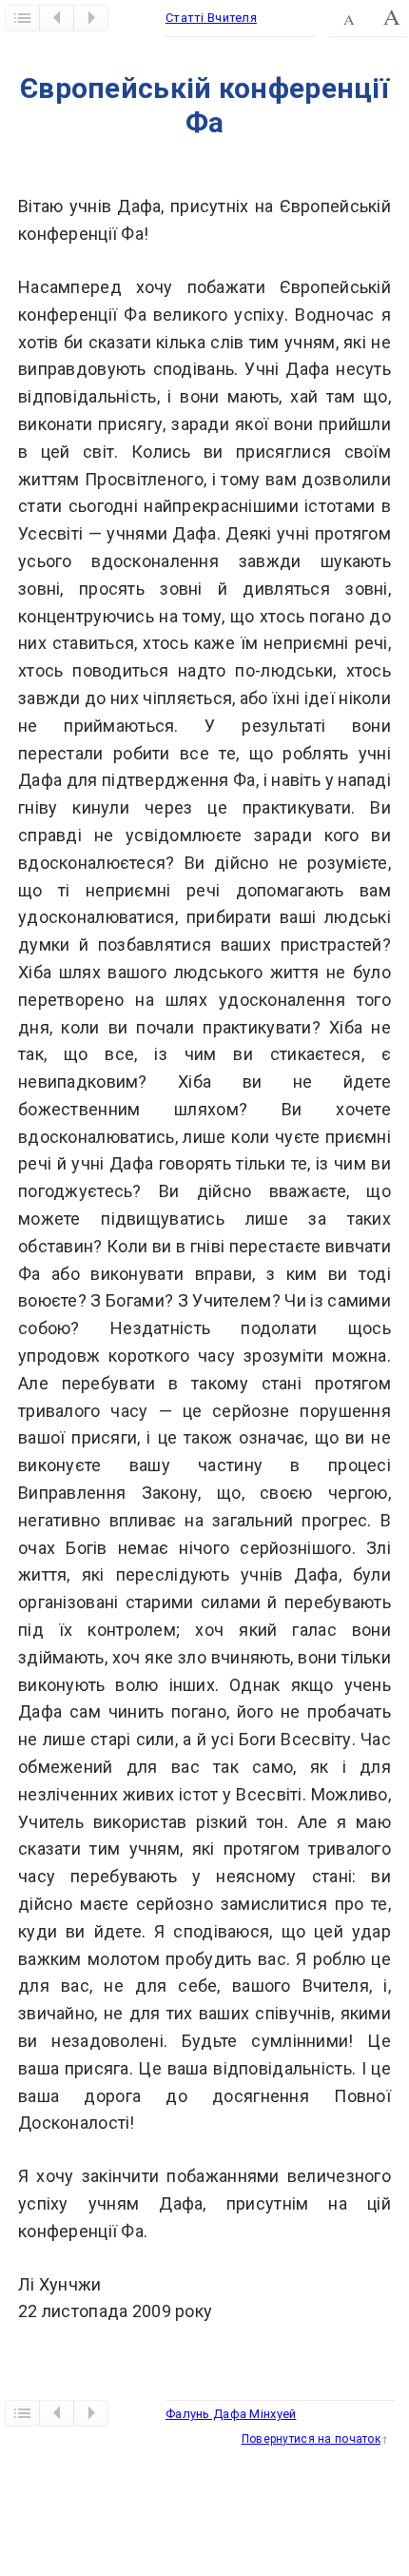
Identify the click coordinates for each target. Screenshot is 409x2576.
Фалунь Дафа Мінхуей (231, 2414)
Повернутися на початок (311, 2439)
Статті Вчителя (211, 18)
